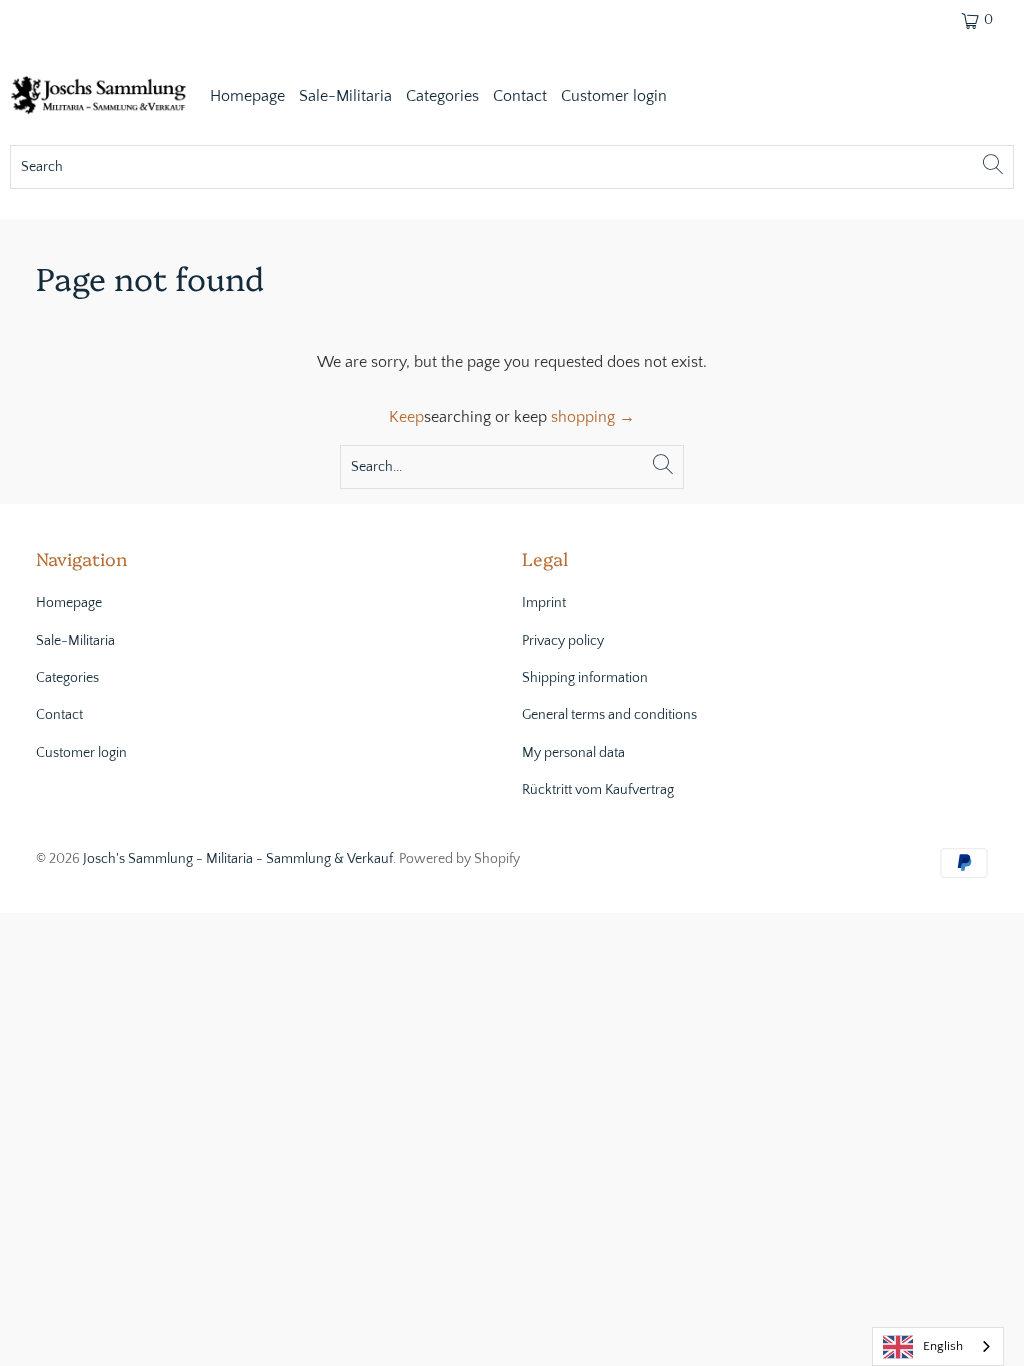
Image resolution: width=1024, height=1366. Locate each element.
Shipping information (585, 678)
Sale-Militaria (345, 96)
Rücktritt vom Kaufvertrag (598, 790)
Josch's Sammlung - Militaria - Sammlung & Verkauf (238, 859)
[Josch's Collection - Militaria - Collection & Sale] (100, 97)
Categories (442, 96)
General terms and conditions (609, 715)
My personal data (573, 753)
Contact (520, 96)
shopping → (593, 417)
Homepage (247, 96)
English (943, 1346)
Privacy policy (563, 641)
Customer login (614, 96)
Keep (406, 417)
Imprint (544, 603)
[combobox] (938, 1346)
